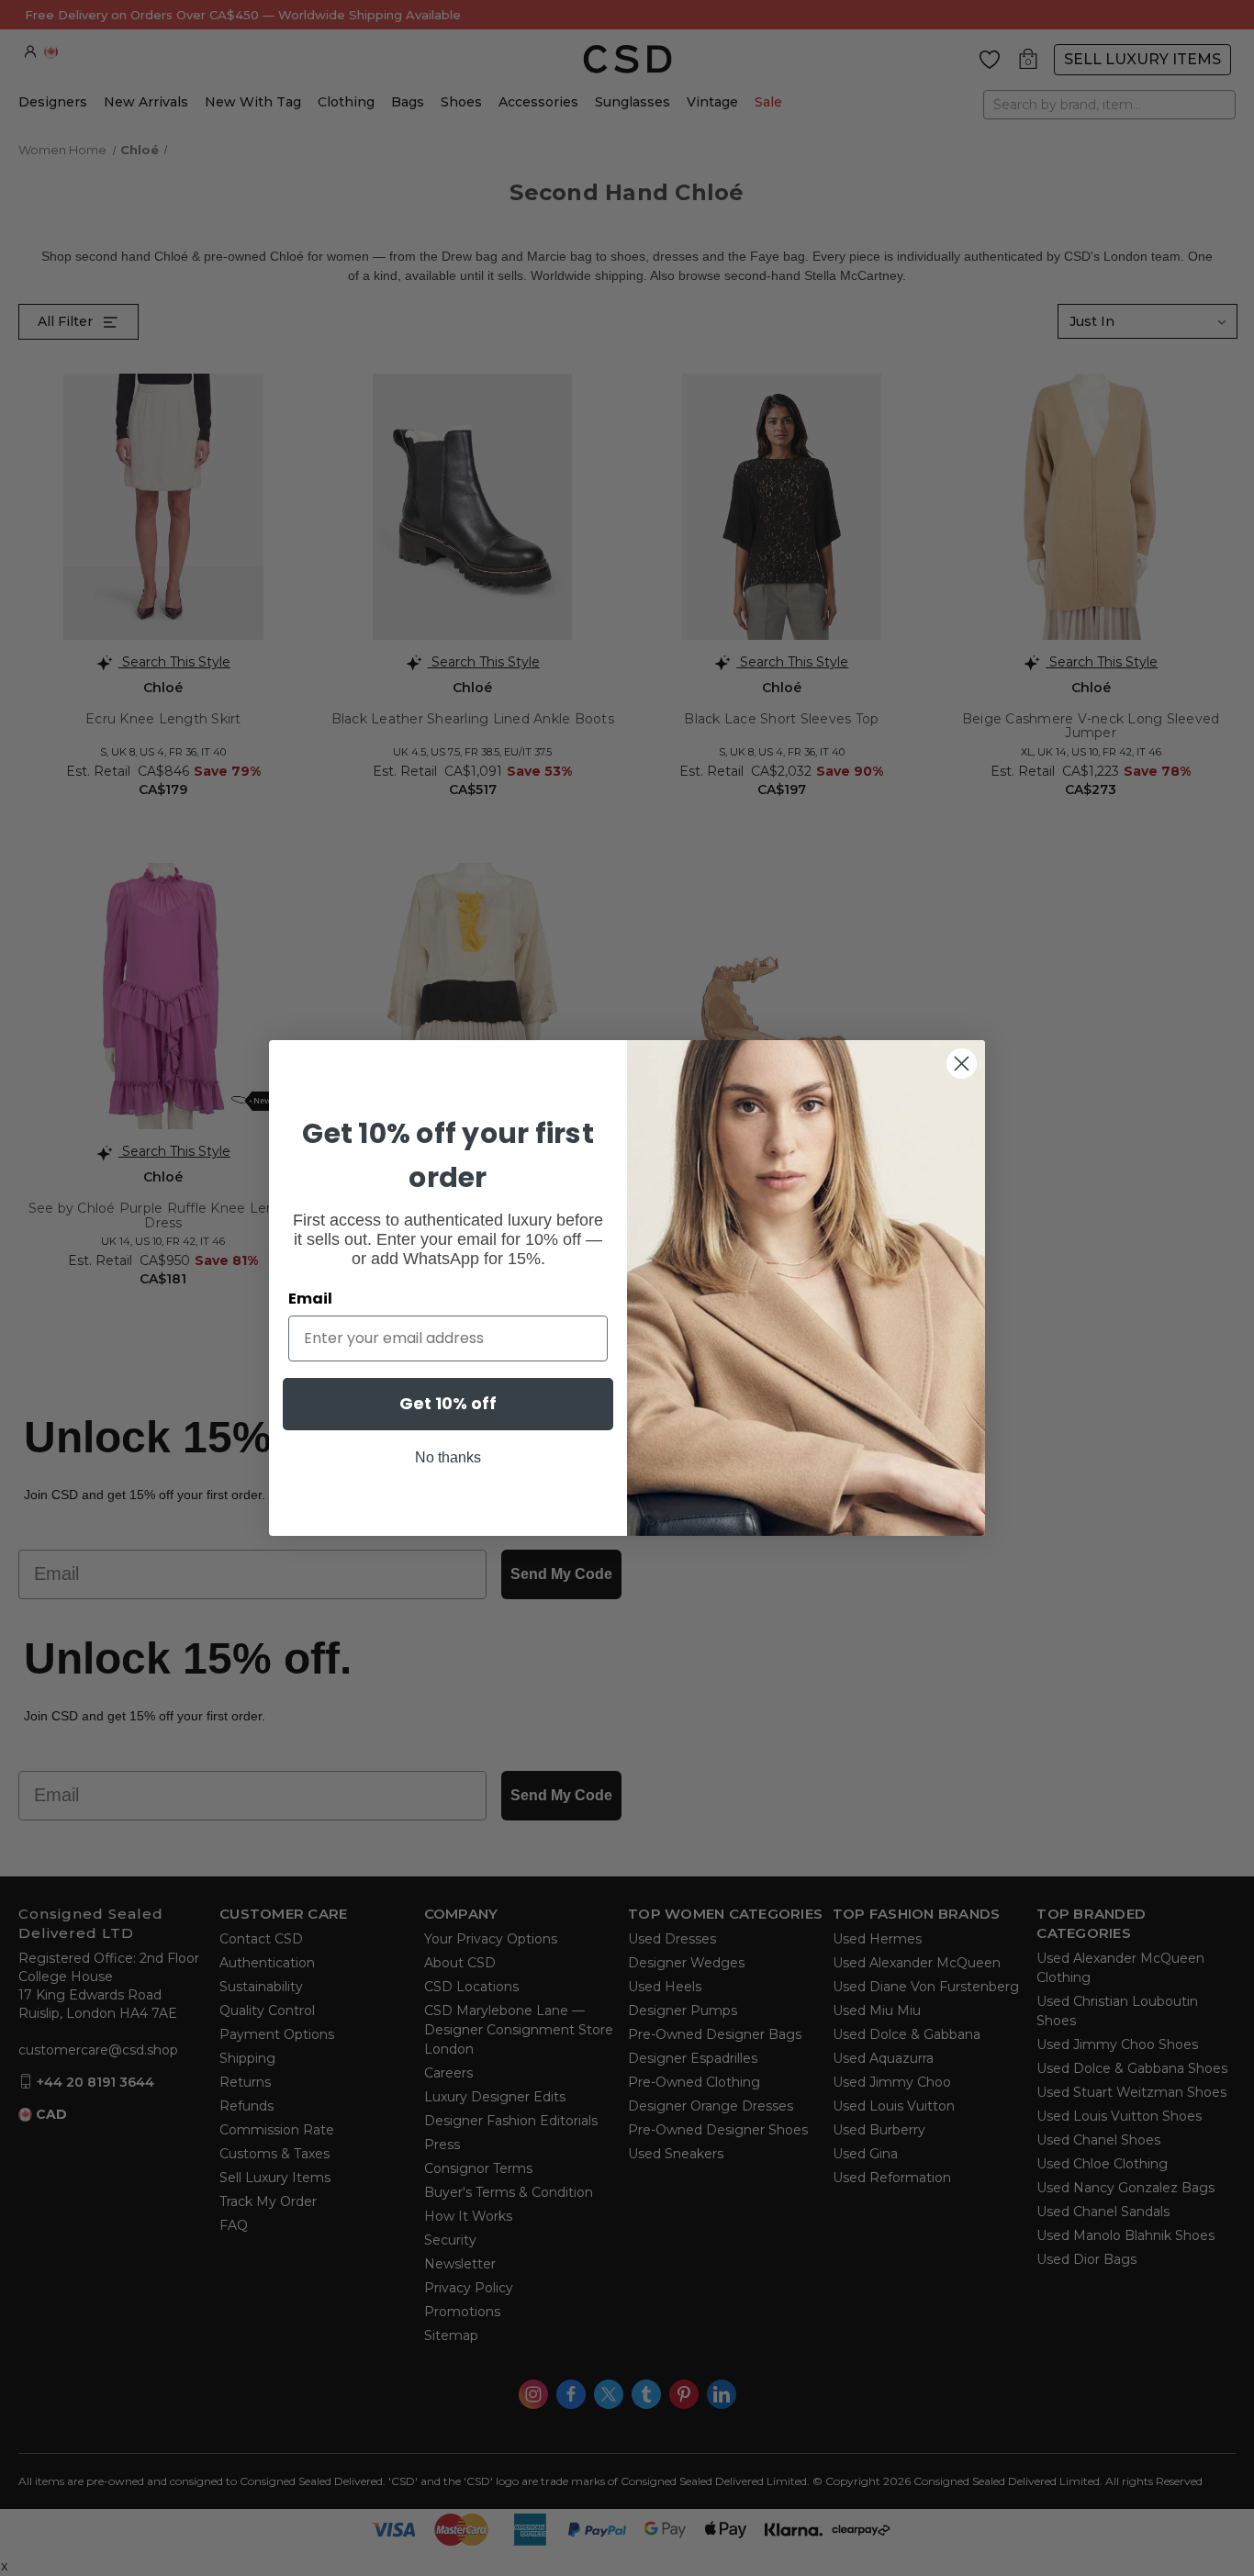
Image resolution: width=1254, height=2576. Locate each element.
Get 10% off (448, 1403)
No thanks (448, 1457)
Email (310, 1299)
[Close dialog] (962, 1064)
